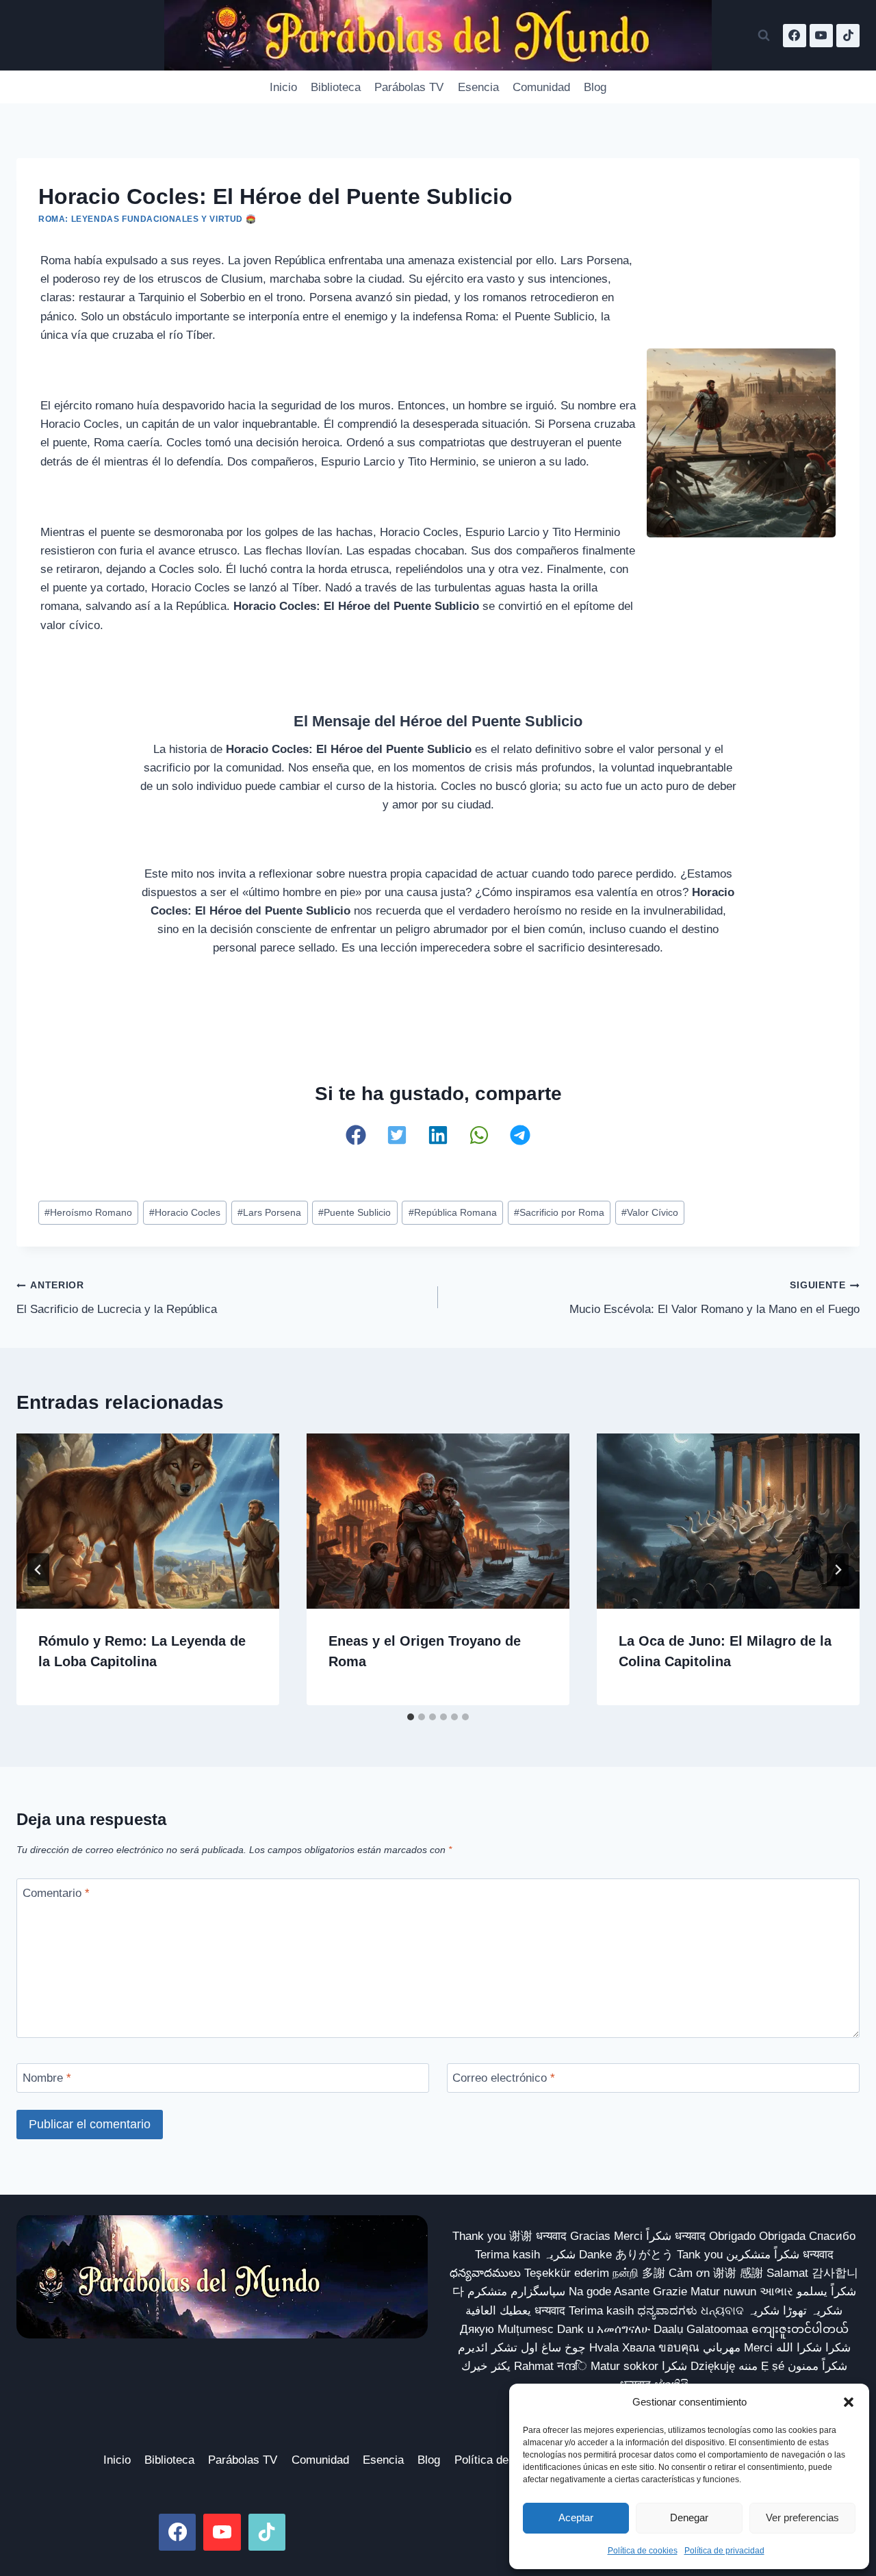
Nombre (47, 2078)
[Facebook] (795, 36)
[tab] (411, 1717)
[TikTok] (848, 36)
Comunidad (541, 87)
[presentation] (148, 1521)
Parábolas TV (409, 87)
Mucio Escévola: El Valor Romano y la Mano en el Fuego (714, 1298)
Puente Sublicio (355, 1213)
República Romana (453, 1213)
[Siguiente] (838, 1570)
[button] (849, 2402)
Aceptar (576, 2517)
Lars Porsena (269, 1213)
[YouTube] (821, 36)
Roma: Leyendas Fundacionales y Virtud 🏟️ (147, 219)
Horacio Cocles (185, 1213)
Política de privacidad (724, 2551)
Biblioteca (336, 87)
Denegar (689, 2517)
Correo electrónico (504, 2078)
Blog (595, 87)
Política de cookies (643, 2551)
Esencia (478, 87)
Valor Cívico (650, 1213)
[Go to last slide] (38, 1570)
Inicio (283, 87)
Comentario (56, 1893)
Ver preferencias (802, 2517)
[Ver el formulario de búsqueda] (764, 36)
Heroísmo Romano (88, 1213)
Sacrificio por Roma (559, 1213)
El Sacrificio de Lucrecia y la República (117, 1298)
